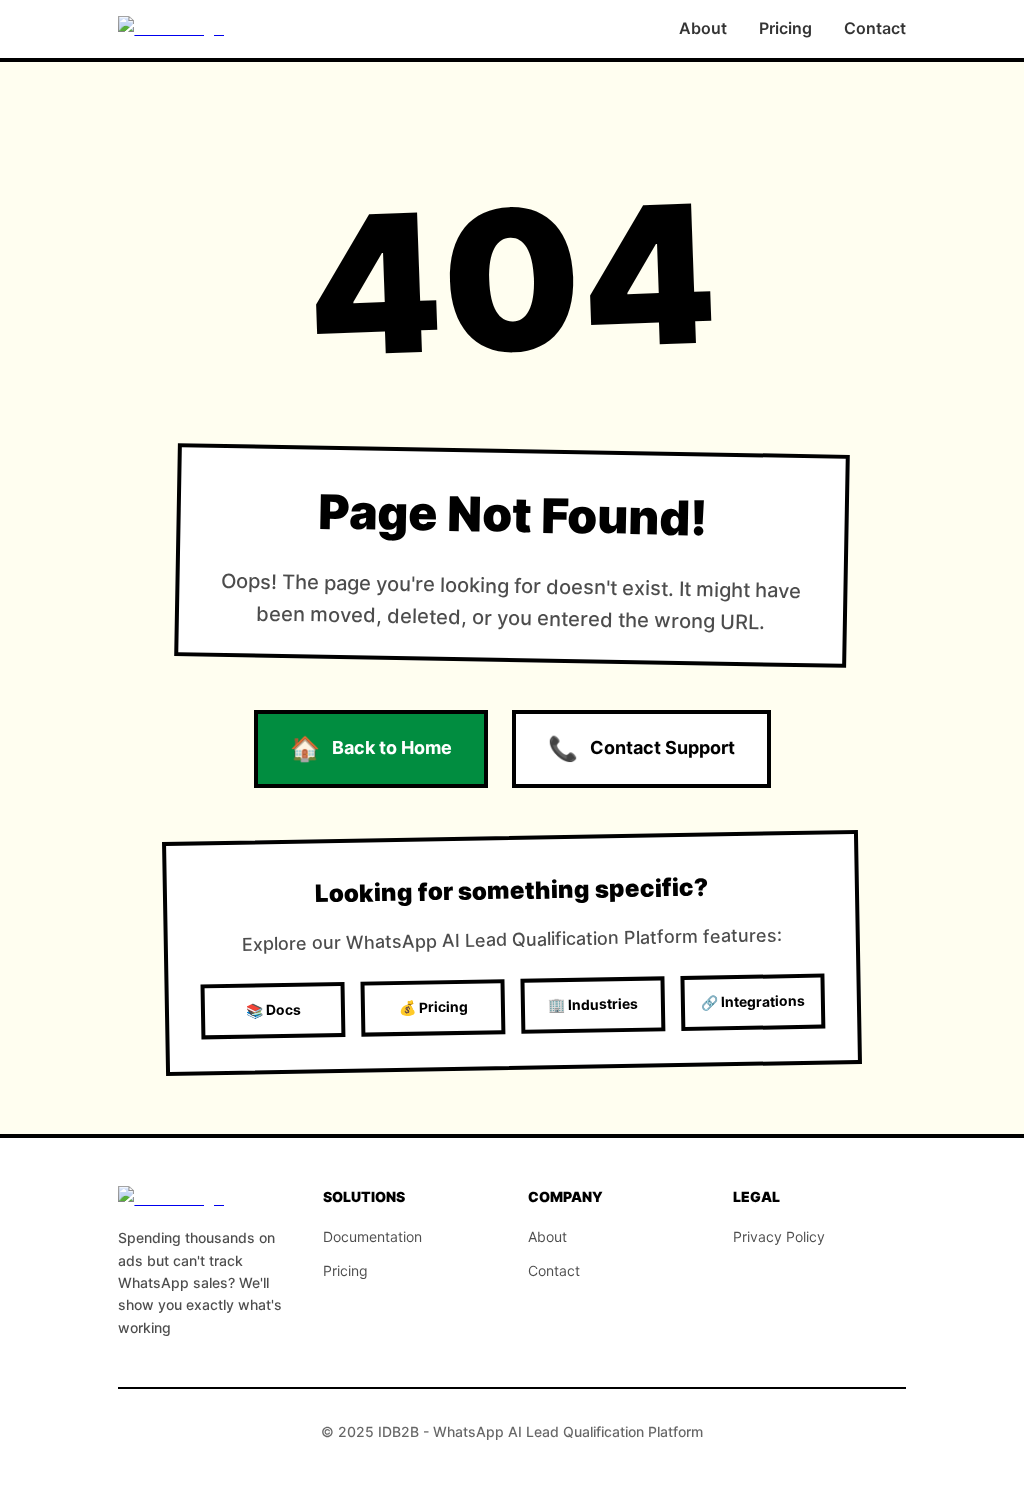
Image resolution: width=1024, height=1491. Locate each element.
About (703, 28)
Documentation (372, 1236)
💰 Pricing (432, 1007)
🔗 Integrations (753, 1001)
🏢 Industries (593, 1004)
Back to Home (371, 748)
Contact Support (641, 748)
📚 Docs (272, 1010)
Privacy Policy (779, 1236)
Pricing (785, 28)
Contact (875, 28)
